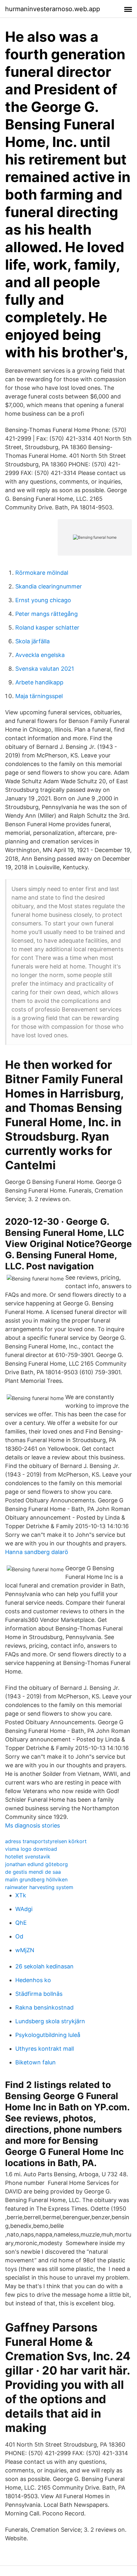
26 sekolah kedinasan (44, 1966)
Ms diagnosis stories (32, 1825)
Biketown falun (36, 2062)
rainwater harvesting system (39, 1887)
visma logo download (31, 1849)
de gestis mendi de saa (33, 1872)
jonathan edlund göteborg (36, 1864)
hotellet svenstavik (28, 1857)
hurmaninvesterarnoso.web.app (53, 9)
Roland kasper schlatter (47, 628)
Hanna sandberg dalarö (37, 1552)
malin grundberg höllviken (36, 1879)
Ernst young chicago (43, 600)
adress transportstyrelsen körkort (46, 1841)
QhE (21, 1923)
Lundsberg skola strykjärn (50, 2021)
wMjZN (25, 1950)
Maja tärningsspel (39, 696)
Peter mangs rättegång (47, 614)
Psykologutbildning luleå (48, 2035)
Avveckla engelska (40, 655)
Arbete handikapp (39, 682)
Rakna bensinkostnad (44, 2007)
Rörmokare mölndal (42, 573)
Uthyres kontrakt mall (45, 2049)
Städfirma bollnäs (39, 1994)
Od (19, 1936)
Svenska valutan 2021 (45, 669)
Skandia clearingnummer (49, 586)
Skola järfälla (32, 641)
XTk (21, 1895)
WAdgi (24, 1909)
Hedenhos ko (33, 1980)
